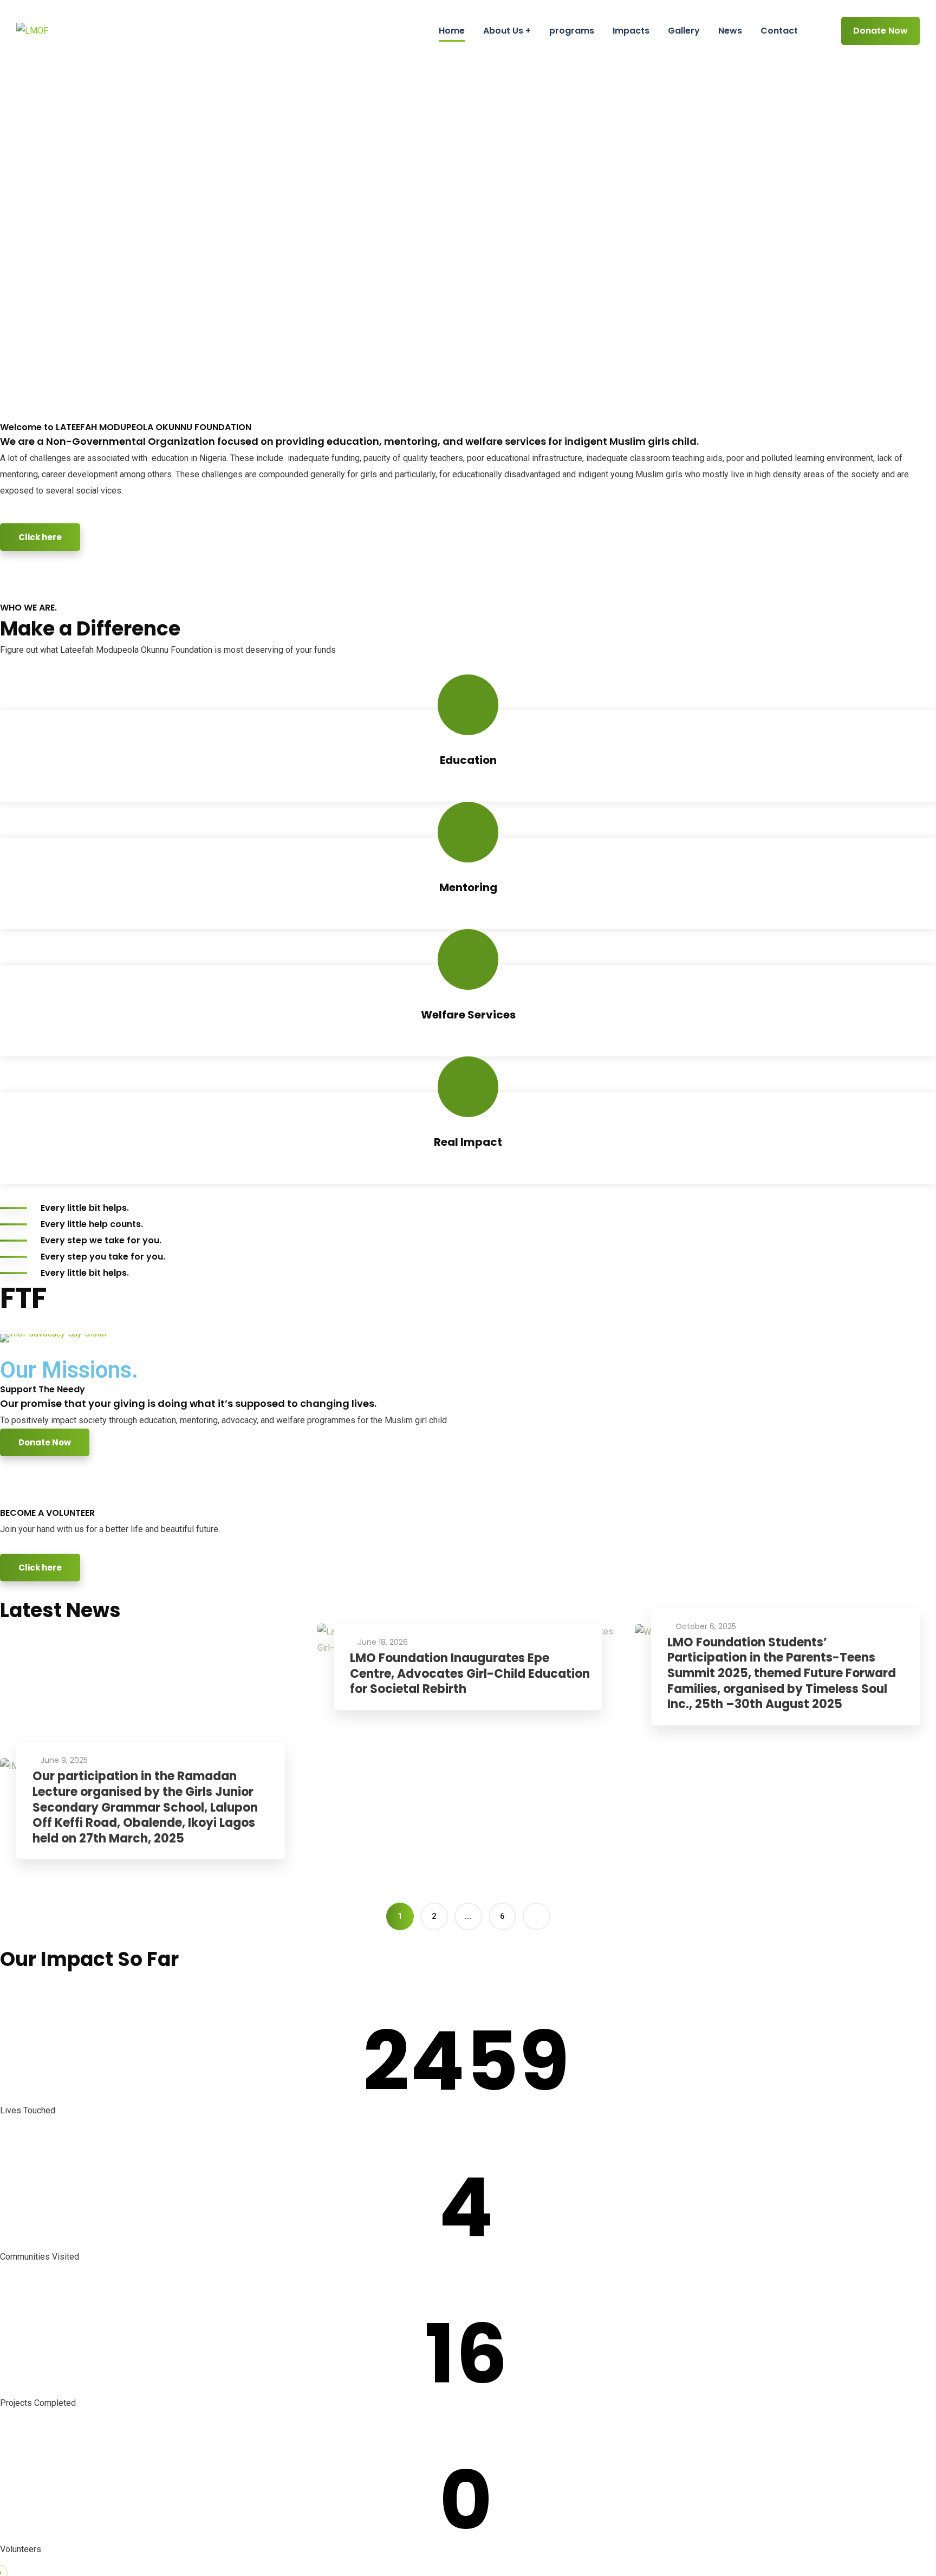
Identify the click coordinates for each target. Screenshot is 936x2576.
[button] (11, 1337)
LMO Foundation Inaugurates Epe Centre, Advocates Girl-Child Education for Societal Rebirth (470, 1674)
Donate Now (880, 31)
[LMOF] (32, 31)
